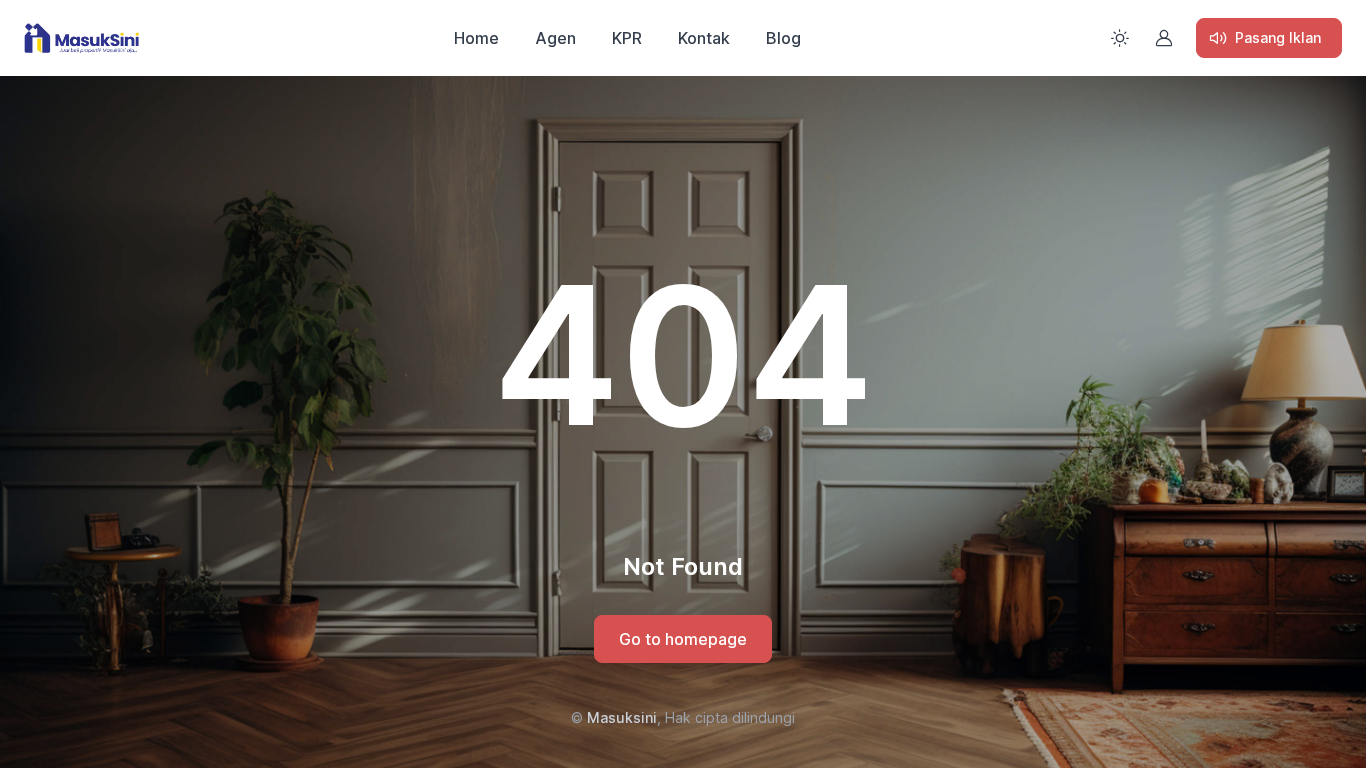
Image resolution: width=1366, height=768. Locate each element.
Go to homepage (683, 639)
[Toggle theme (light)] (1120, 38)
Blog (783, 38)
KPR (627, 38)
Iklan (1278, 37)
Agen (555, 38)
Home (476, 38)
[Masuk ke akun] (1164, 38)
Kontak (704, 38)
